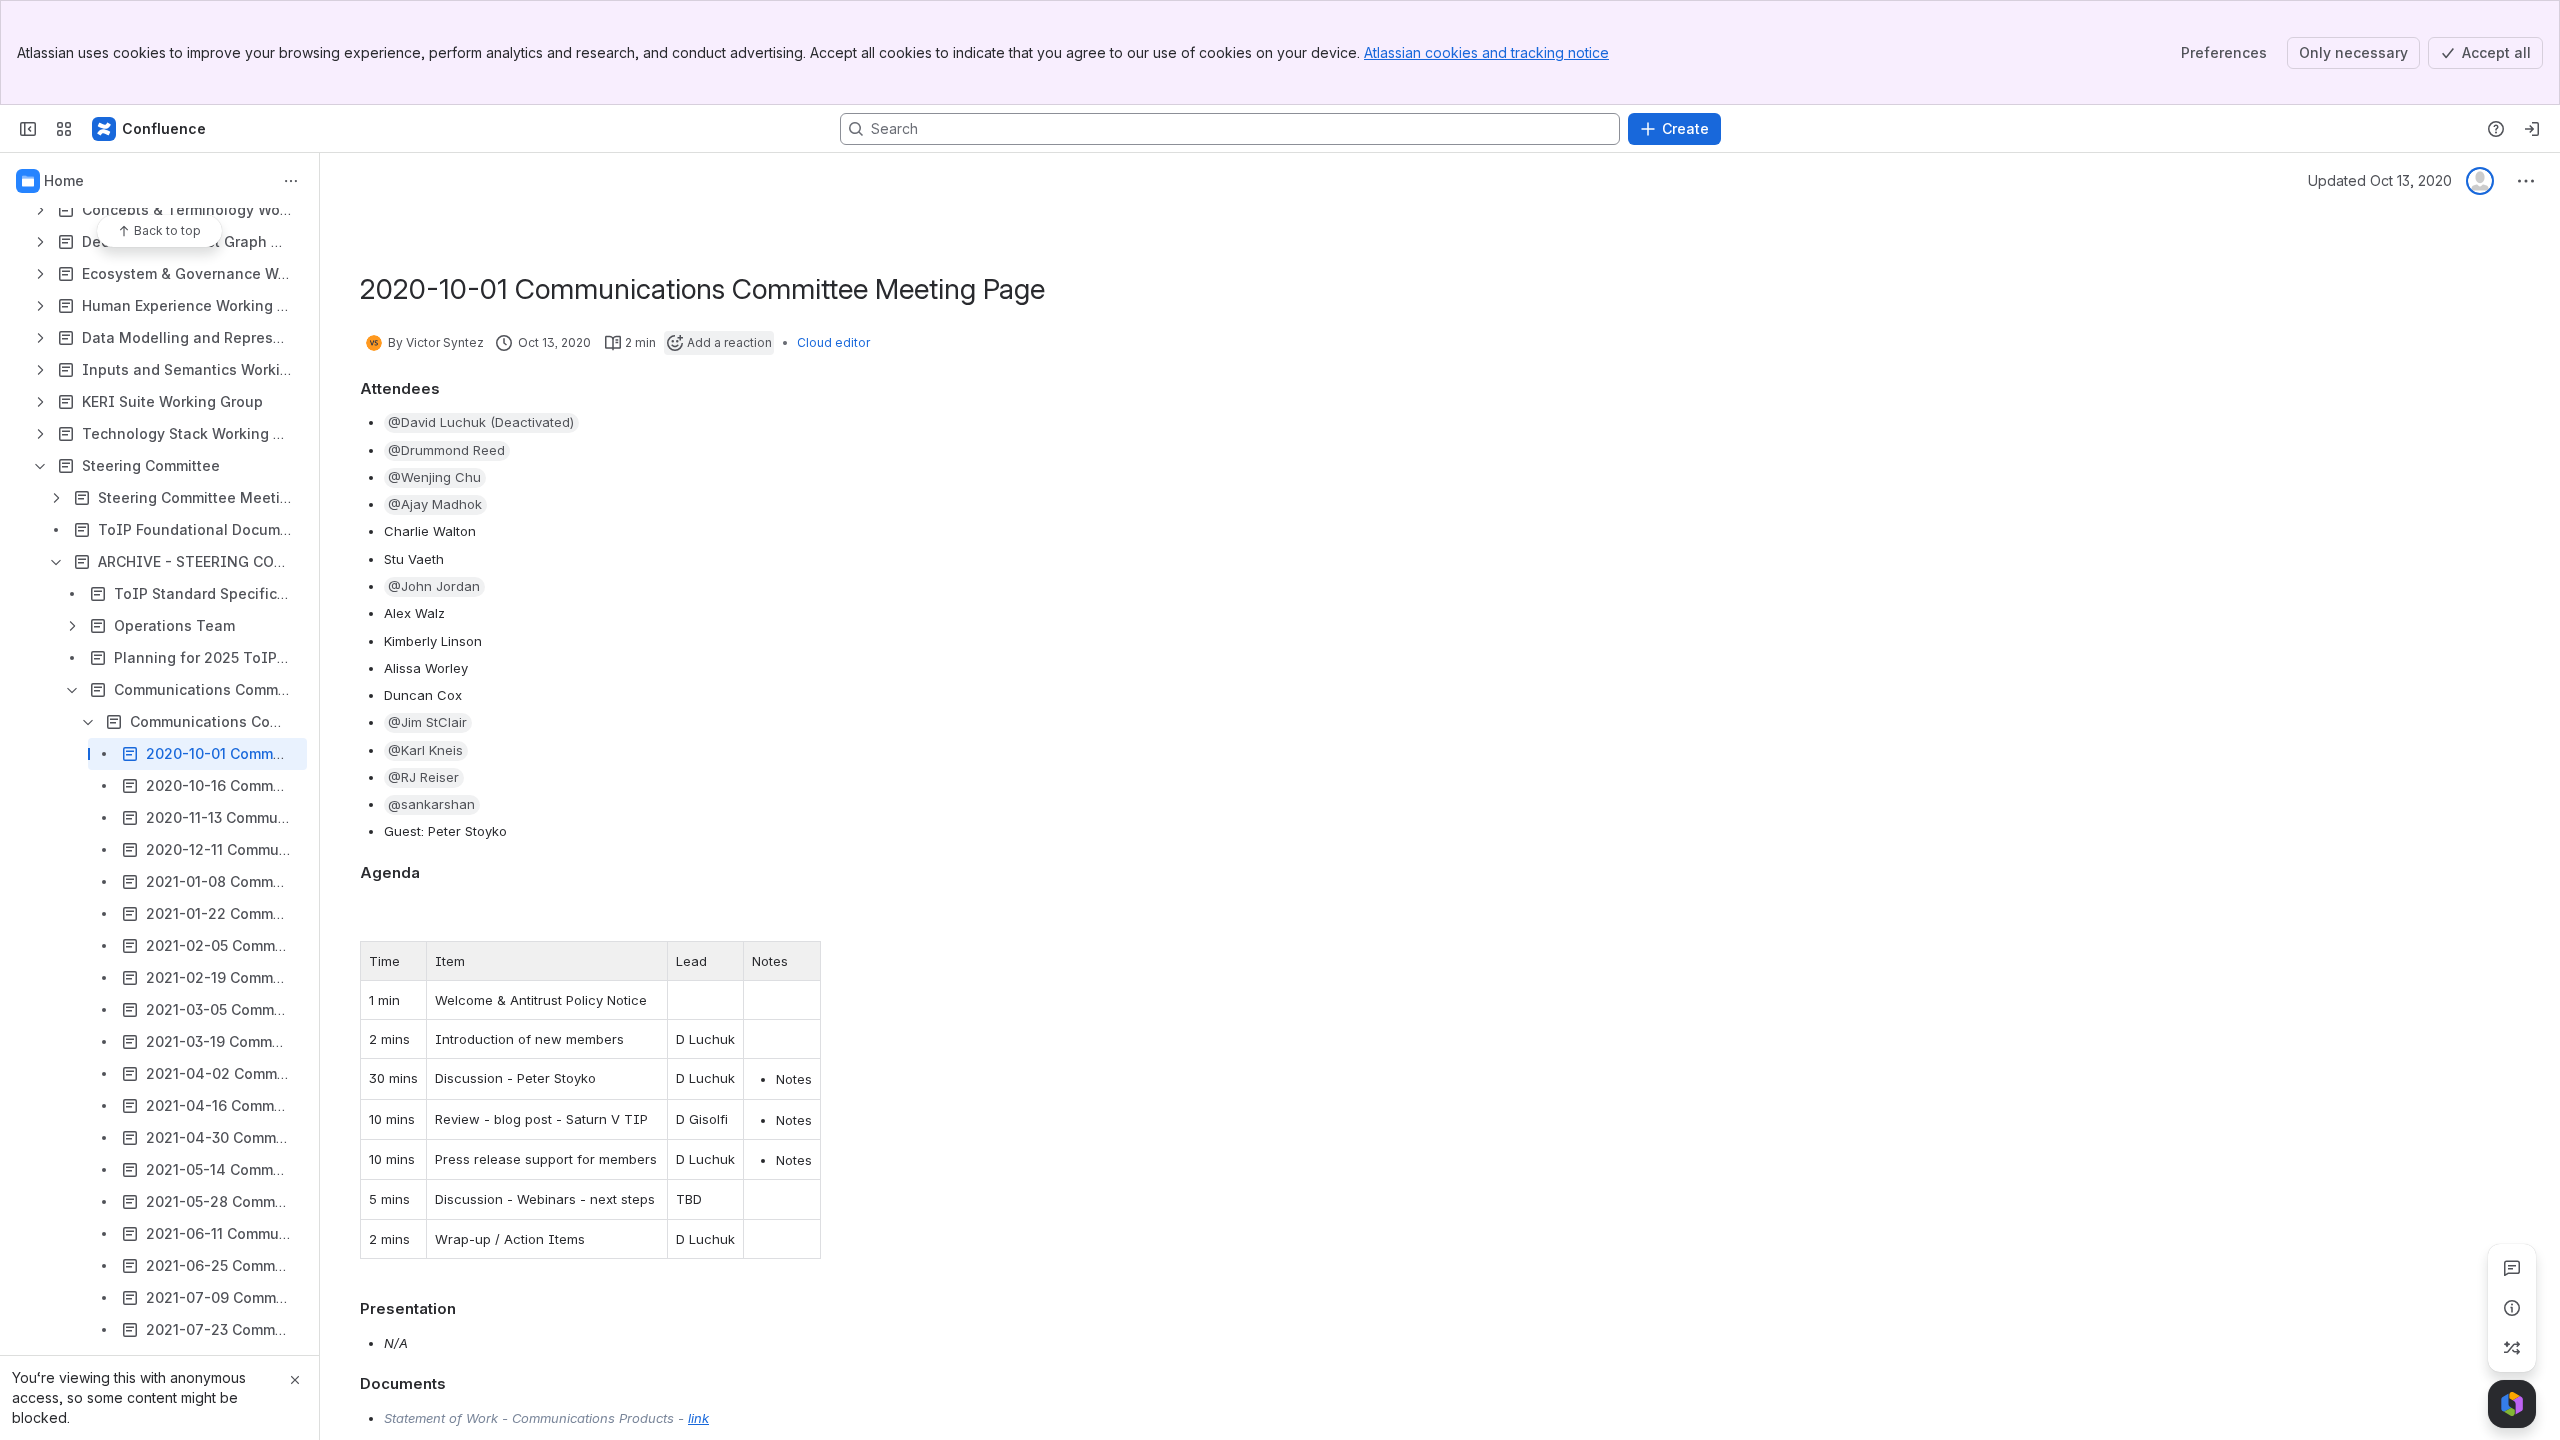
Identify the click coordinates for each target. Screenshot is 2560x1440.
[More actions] (291, 181)
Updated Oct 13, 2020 (2380, 180)
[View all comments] (2512, 1268)
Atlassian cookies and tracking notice (1486, 52)
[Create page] (2512, 1348)
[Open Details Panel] (2512, 1308)
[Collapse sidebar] (28, 129)
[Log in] (2532, 129)
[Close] (295, 1380)
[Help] (2496, 129)
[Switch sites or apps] (64, 129)
